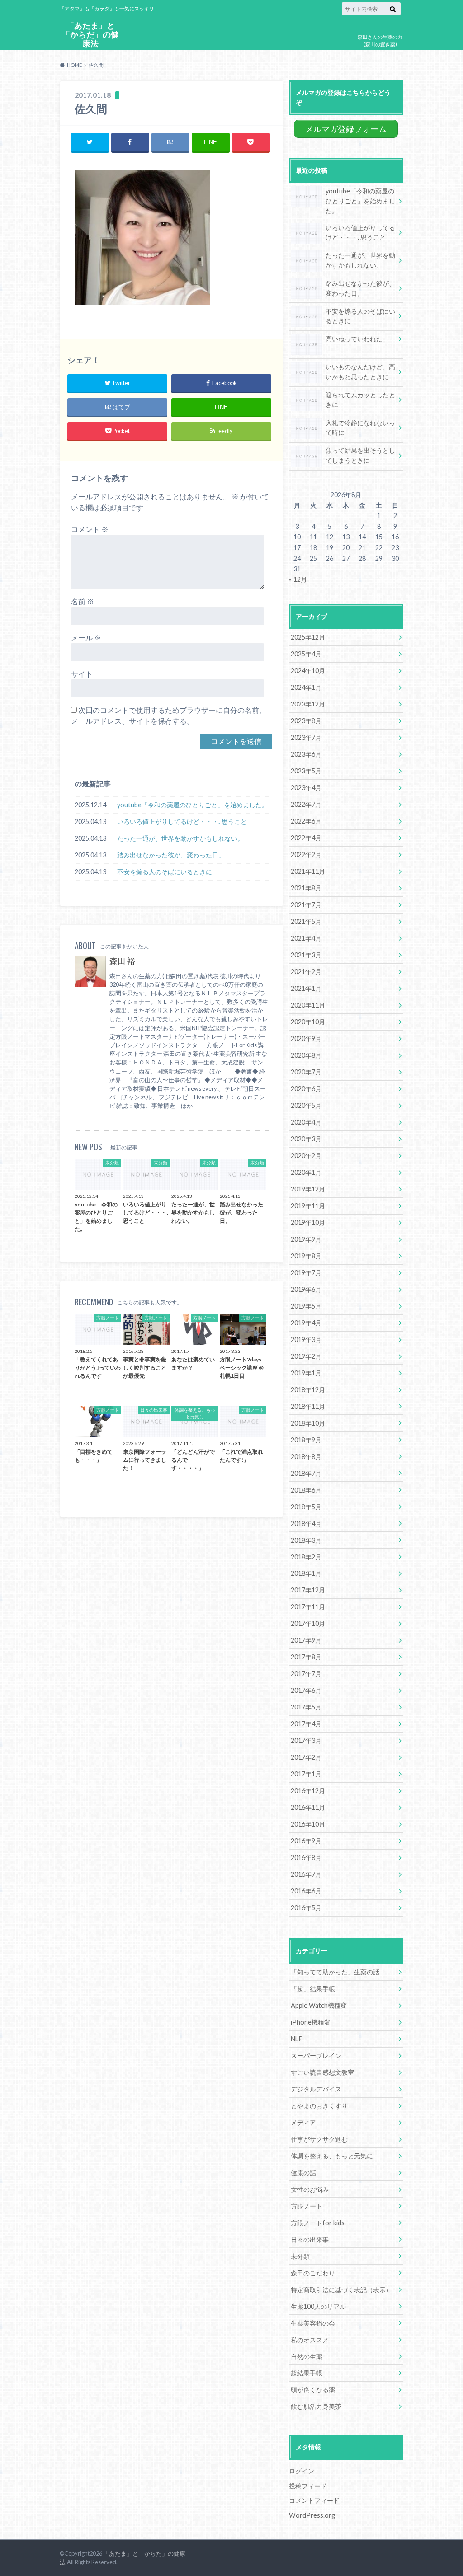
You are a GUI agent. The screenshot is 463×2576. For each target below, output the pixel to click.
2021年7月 (306, 905)
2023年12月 (308, 704)
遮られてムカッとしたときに (360, 400)
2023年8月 (306, 721)
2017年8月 (306, 1657)
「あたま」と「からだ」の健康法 (90, 35)
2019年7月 (306, 1273)
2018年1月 (306, 1573)
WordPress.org (312, 2515)
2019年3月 (306, 1340)
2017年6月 (306, 1690)
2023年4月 (306, 788)
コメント (90, 529)
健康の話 (303, 2173)
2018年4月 (306, 1523)
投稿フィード (308, 2486)
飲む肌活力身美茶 (316, 2406)
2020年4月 (306, 1122)
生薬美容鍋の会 (313, 2323)
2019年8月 (306, 1256)
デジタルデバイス (316, 2089)
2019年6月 (306, 1289)
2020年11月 (308, 1005)
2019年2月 (306, 1356)
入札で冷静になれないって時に (360, 428)
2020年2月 (306, 1156)
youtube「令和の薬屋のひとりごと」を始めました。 (193, 805)
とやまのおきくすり (319, 2106)
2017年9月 (306, 1640)
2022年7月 (306, 804)
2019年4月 (306, 1323)
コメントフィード (314, 2500)
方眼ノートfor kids (318, 2223)
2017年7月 (306, 1674)
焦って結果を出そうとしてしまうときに (360, 455)
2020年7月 (306, 1072)
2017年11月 (308, 1607)
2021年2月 (306, 972)
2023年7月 (306, 737)
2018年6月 (306, 1490)
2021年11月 (308, 871)
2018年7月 (306, 1473)
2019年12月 (308, 1189)
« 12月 (298, 579)
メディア (303, 2122)
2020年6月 (306, 1089)
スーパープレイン (316, 2056)
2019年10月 (308, 1222)
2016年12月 (308, 1791)
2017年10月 (308, 1623)
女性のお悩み (310, 2189)
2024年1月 (306, 687)
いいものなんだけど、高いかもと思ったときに (360, 372)
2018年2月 (306, 1557)
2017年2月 (306, 1757)
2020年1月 (306, 1172)
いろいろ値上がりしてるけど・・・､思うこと (182, 822)
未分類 (300, 2256)
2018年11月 (308, 1406)
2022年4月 (306, 838)
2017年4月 (306, 1724)
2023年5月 (306, 771)
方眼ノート (307, 2206)
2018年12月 (308, 1390)
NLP (297, 2039)
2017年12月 (308, 1590)
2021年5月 (306, 921)
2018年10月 (308, 1423)
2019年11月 (308, 1206)
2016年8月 (306, 1858)
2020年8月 (306, 1055)
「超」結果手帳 (313, 1989)
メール (86, 638)
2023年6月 (306, 754)
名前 (83, 601)
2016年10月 (308, 1824)
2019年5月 (306, 1306)
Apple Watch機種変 (319, 2005)
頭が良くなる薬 (313, 2390)
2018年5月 (306, 1507)
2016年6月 (306, 1891)
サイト (82, 674)
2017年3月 (306, 1740)
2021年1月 (306, 988)
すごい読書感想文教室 (322, 2072)
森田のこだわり (313, 2273)
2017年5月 (306, 1707)
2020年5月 (306, 1105)
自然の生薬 (307, 2357)
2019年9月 (306, 1239)
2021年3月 (306, 955)
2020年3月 (306, 1139)
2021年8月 (306, 888)
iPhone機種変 (311, 2022)
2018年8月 (306, 1457)
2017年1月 (306, 1774)
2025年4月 (306, 654)
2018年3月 (306, 1540)
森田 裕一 (126, 961)
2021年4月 (306, 938)
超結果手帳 (307, 2373)
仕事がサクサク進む (319, 2139)
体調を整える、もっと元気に (332, 2156)
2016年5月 (306, 1908)
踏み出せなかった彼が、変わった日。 (171, 855)
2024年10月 (308, 671)
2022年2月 (306, 855)
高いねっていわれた (354, 339)
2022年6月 (306, 821)
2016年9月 (306, 1841)
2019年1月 (306, 1373)
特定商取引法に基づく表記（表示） (341, 2290)
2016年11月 (308, 1807)
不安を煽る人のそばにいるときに (165, 872)
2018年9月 (306, 1440)
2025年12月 (308, 637)
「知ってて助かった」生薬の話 (335, 1972)
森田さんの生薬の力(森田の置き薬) (380, 41)
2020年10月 (308, 1022)
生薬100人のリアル (318, 2306)
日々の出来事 (310, 2239)
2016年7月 (306, 1874)
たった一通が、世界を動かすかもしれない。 (180, 838)
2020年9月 (306, 1038)
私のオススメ (310, 2340)
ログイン (302, 2471)
